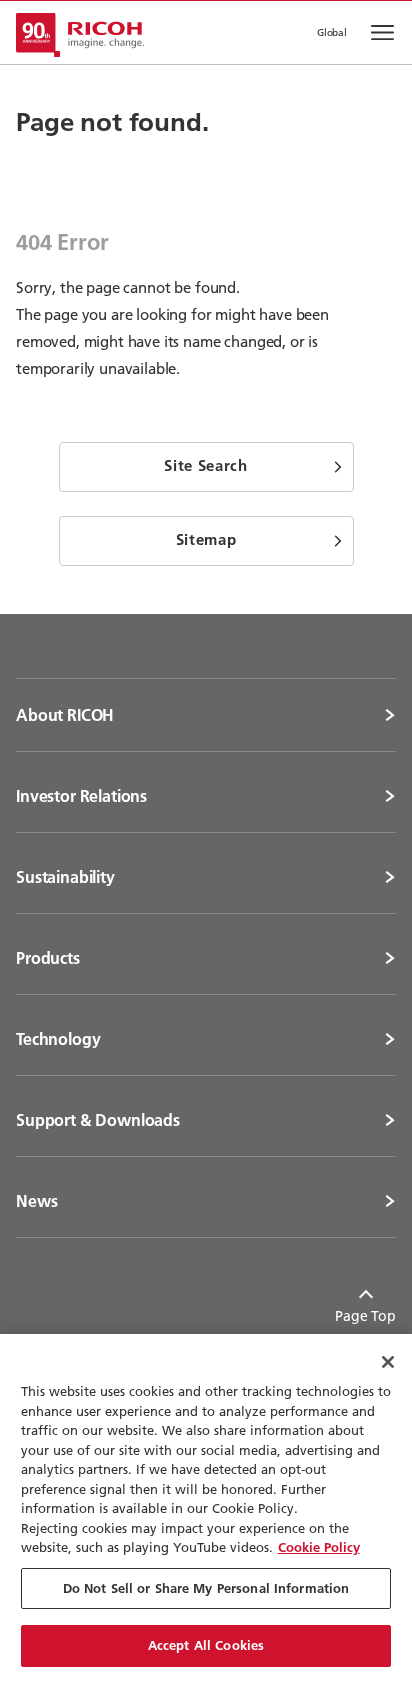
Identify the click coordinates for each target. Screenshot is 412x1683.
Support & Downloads (98, 1120)
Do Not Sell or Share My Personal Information (206, 1588)
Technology (58, 1039)
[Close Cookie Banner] (388, 1362)
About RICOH (65, 715)
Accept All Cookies (206, 1645)
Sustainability (65, 877)
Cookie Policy (319, 1547)
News (36, 1201)
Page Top (365, 1316)
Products (48, 958)
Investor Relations (81, 796)
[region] (206, 1508)
